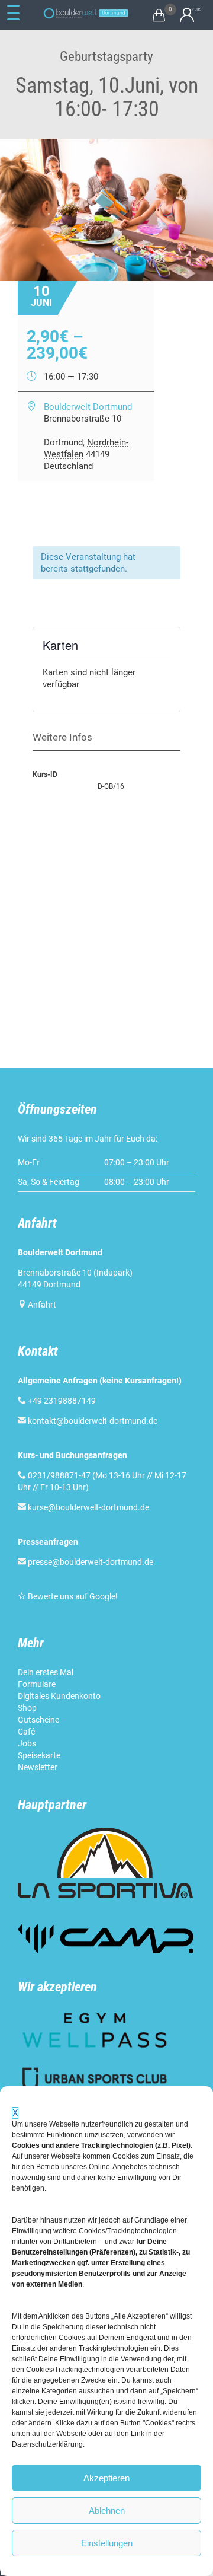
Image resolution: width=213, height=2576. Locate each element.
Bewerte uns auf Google (72, 1596)
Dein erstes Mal (46, 1672)
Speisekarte (39, 1755)
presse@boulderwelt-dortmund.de (85, 1562)
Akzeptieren (106, 2478)
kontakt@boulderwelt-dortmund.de (93, 1421)
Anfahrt (42, 1305)
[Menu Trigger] (13, 13)
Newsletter (38, 1767)
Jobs (27, 1743)
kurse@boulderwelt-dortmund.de (83, 1507)
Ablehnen (107, 2510)
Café (26, 1732)
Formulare (37, 1684)
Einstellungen (107, 2543)
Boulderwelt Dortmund (88, 407)
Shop (27, 1708)
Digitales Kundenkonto (59, 1696)
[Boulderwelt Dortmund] (86, 13)
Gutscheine (38, 1720)
